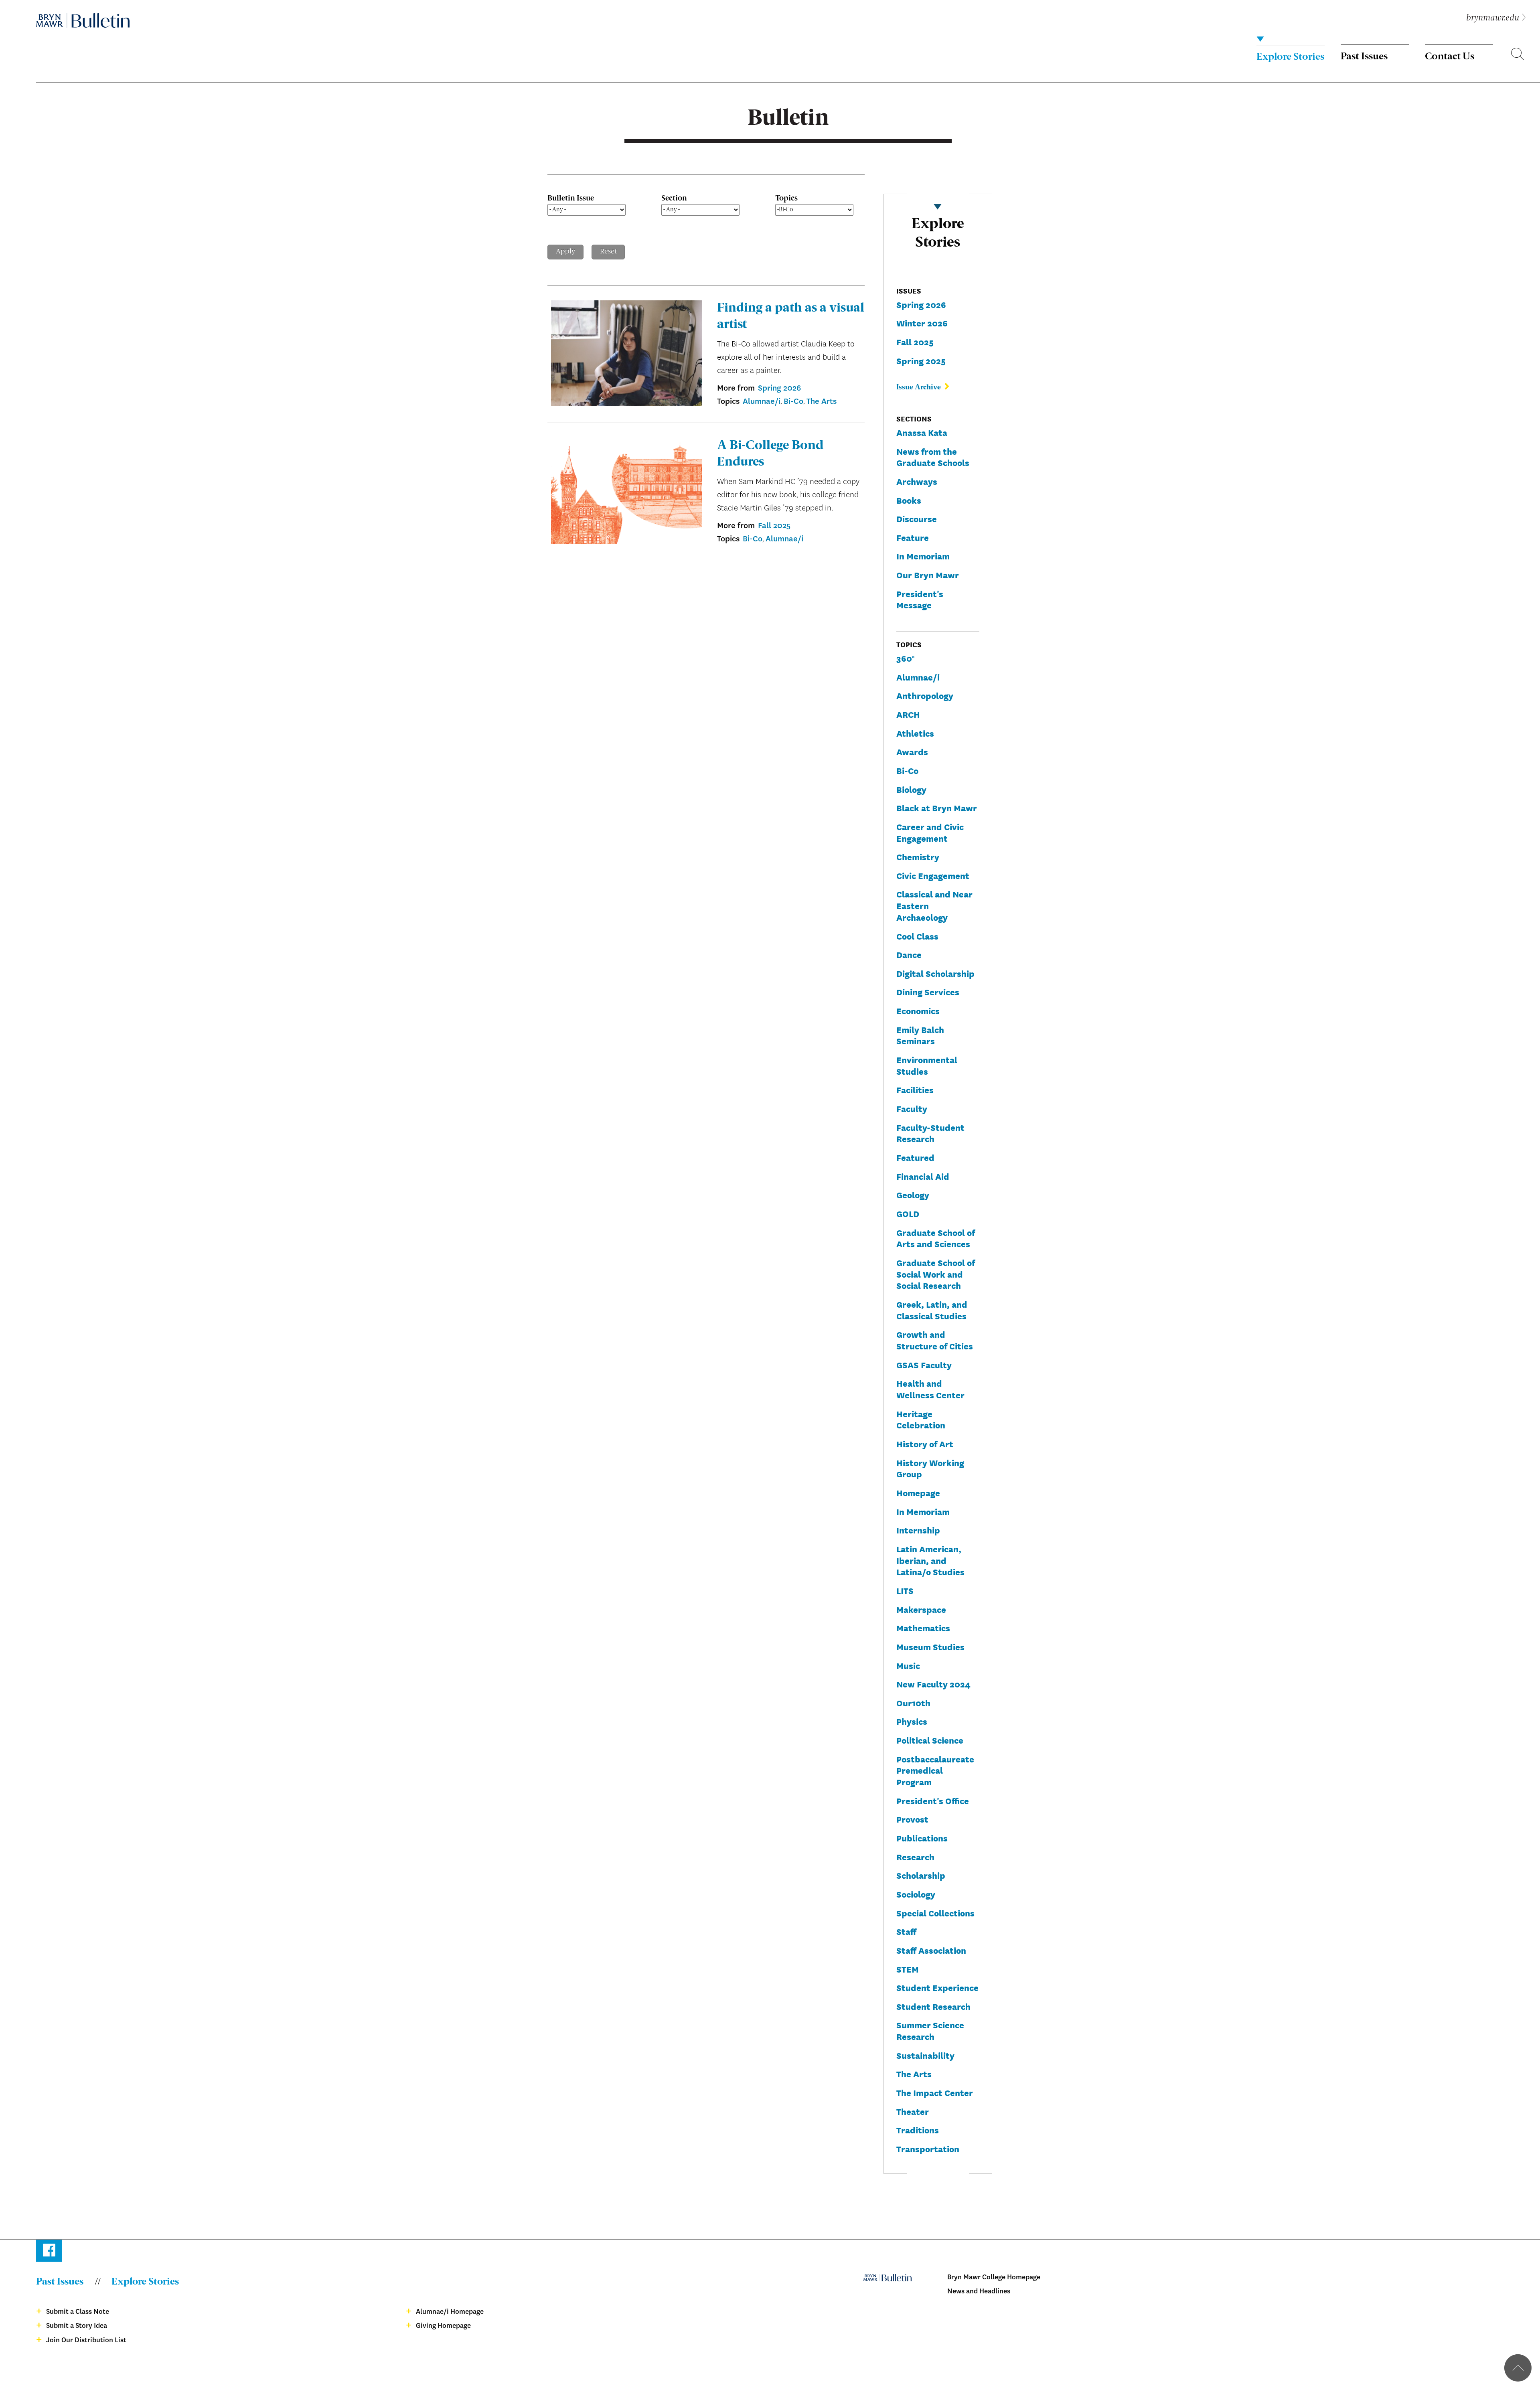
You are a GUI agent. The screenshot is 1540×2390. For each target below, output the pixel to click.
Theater (913, 2111)
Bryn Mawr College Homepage (994, 2277)
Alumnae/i (762, 401)
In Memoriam (923, 556)
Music (908, 1665)
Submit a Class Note (78, 2312)
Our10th (913, 1702)
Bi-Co (793, 401)
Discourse (917, 518)
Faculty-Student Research (930, 1133)
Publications (922, 1838)
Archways (917, 481)
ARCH (908, 714)
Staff (906, 1931)
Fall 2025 (774, 526)
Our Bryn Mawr (928, 574)
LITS (905, 1590)
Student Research (933, 2006)
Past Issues (1364, 57)
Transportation (928, 2148)
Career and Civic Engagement (930, 832)
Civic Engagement (933, 875)
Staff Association (931, 1950)
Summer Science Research (930, 2030)
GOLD (908, 1213)
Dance (909, 954)
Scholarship (921, 1875)
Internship (918, 1530)
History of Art (925, 1443)
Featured (915, 1157)
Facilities (915, 1089)
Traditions (918, 2130)
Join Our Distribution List (86, 2340)
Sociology (916, 1894)
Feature (913, 537)
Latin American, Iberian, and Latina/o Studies (930, 1560)
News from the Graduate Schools (933, 457)
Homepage (918, 1492)
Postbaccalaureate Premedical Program (935, 1770)
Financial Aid (923, 1176)
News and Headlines (979, 2291)
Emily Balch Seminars (920, 1035)
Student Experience (937, 1987)
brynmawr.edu (1493, 18)
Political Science (930, 1740)
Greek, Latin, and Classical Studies (932, 1310)
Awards (912, 751)
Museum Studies (930, 1646)
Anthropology (925, 695)
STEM (908, 1969)
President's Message (920, 599)
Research (915, 1856)
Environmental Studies (927, 1065)
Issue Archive (919, 387)
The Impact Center (935, 2092)
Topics (786, 198)
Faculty (912, 1108)
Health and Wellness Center (930, 1389)
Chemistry (918, 856)
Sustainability (925, 2055)
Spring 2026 (779, 388)
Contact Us (1450, 57)
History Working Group (930, 1468)
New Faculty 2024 (933, 1684)
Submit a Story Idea (77, 2326)
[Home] (83, 20)
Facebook (49, 2252)
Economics (918, 1010)
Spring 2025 (921, 360)
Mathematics (923, 1627)
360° (905, 658)
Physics (912, 1721)
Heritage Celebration (921, 1419)
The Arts (822, 401)
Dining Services (928, 991)
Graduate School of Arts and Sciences (936, 1238)
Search (1518, 55)
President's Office (933, 1800)
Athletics (915, 733)
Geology (913, 1194)
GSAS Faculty (924, 1364)
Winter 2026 (922, 323)
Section (674, 198)
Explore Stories (1290, 57)
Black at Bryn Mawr (937, 807)
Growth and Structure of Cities (935, 1340)
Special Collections (935, 1913)
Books (909, 500)
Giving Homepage (443, 2326)
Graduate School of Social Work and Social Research (936, 1274)
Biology (911, 789)
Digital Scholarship (935, 973)
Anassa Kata (922, 432)
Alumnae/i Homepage (450, 2312)
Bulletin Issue (571, 198)
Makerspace (921, 1609)
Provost (912, 1819)
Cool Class (917, 936)
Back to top (1518, 2368)
